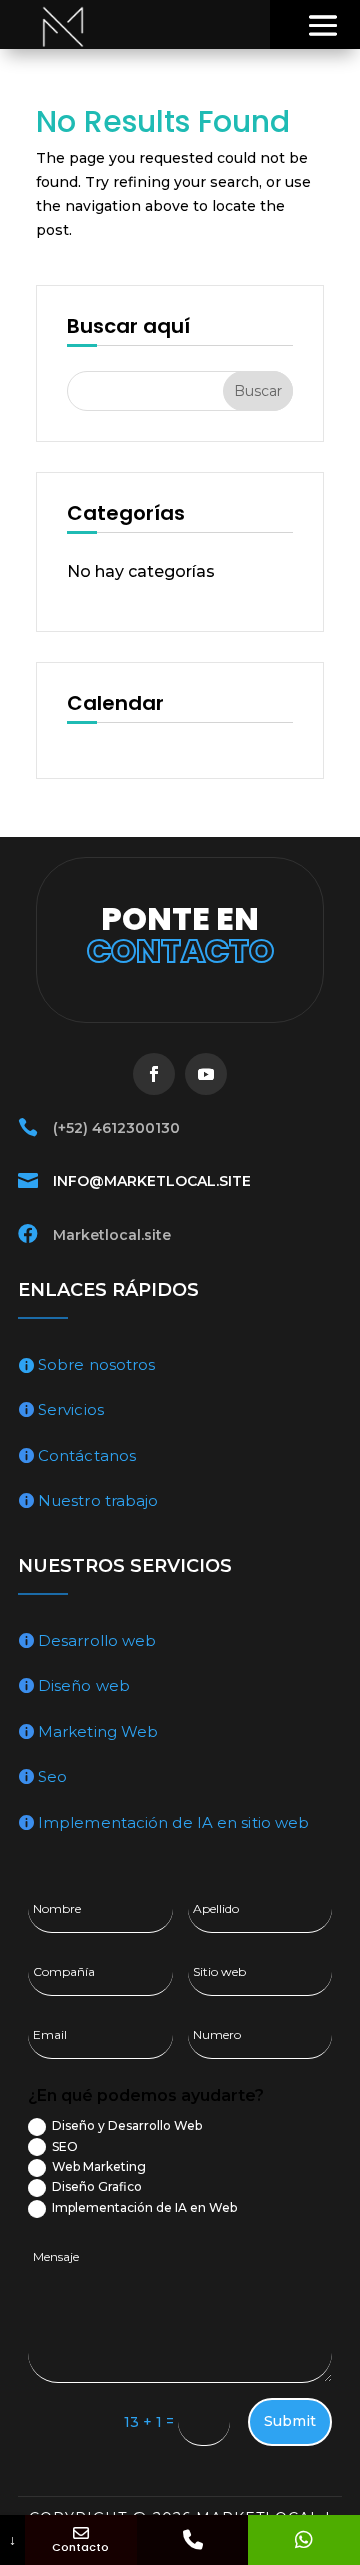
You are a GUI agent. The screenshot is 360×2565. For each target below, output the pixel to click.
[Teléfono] (193, 2540)
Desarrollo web (97, 1640)
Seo (52, 1776)
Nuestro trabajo (98, 1500)
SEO (65, 2146)
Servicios (71, 1409)
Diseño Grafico (97, 2186)
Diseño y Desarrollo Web (127, 2125)
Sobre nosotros (96, 1364)
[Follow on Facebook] (154, 1074)
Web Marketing (99, 2166)
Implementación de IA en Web (144, 2207)
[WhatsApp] (304, 2540)
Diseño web (84, 1685)
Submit (290, 2421)
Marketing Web (98, 1731)
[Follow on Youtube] (206, 1074)
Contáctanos (87, 1455)
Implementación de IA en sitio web (173, 1822)
